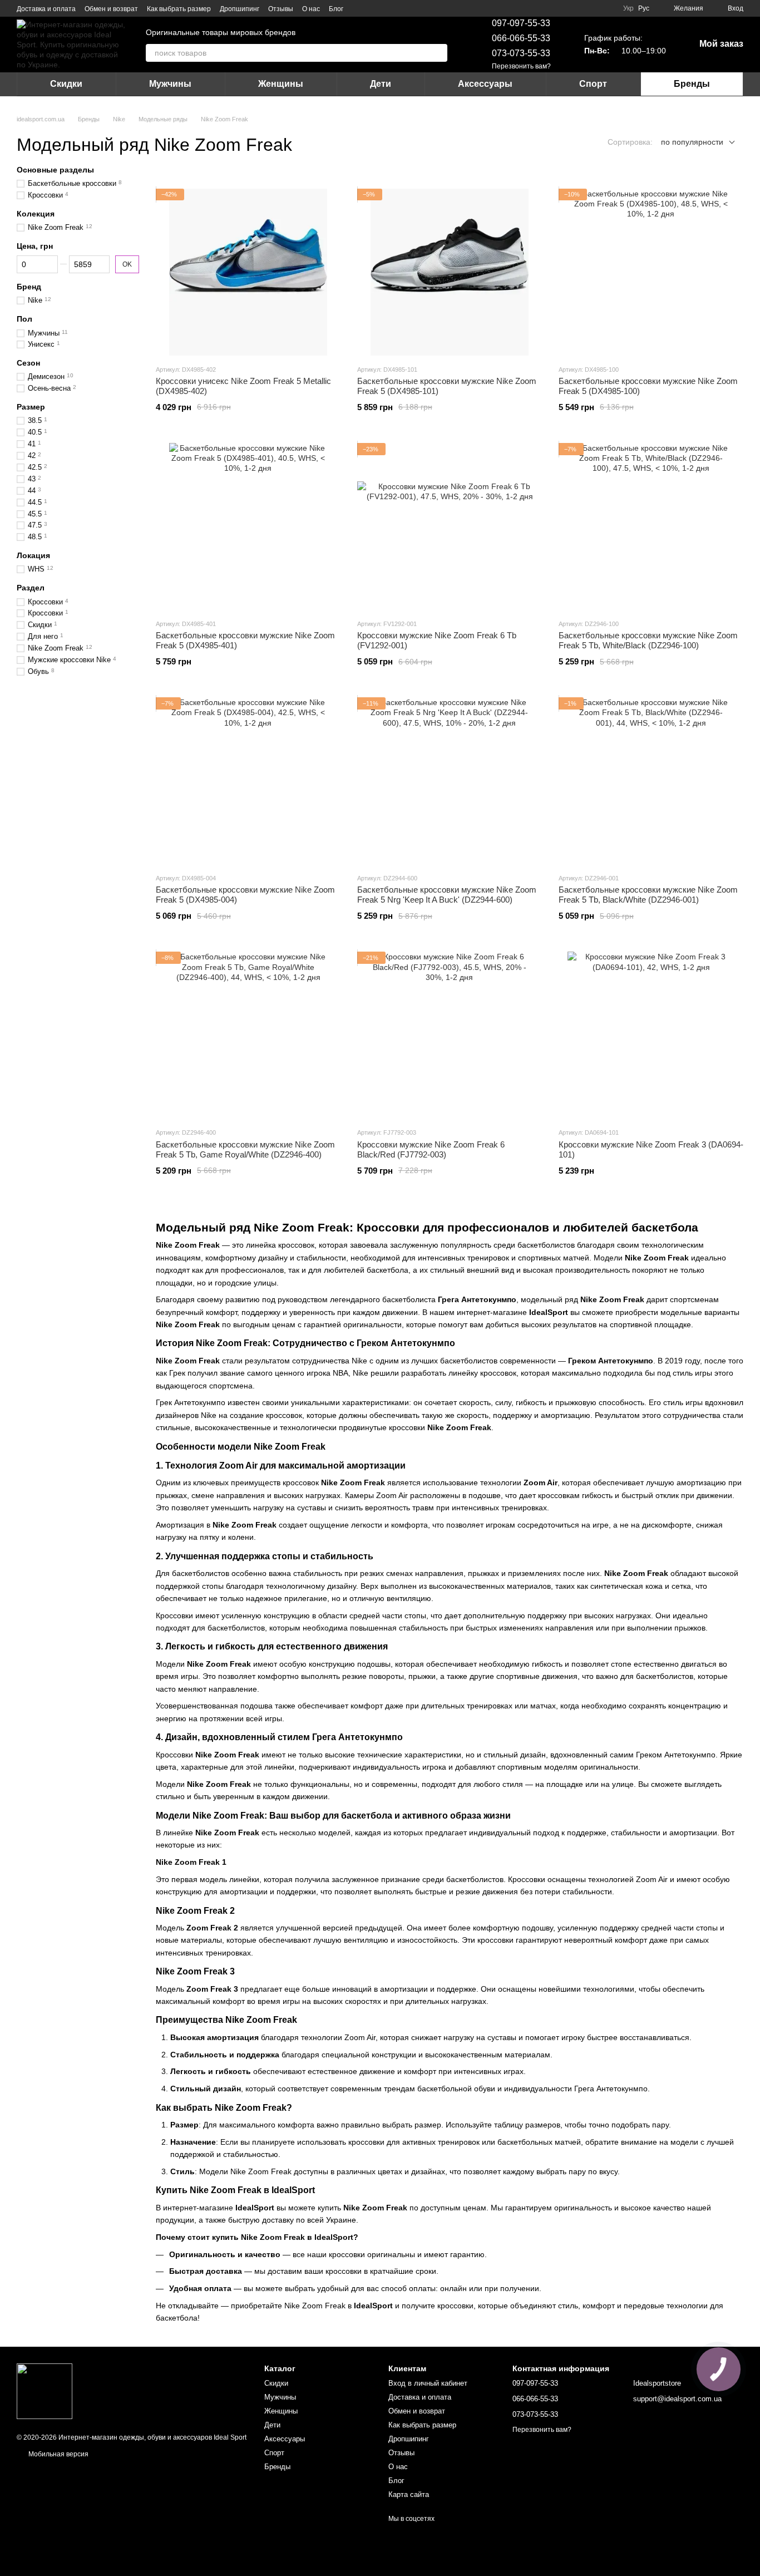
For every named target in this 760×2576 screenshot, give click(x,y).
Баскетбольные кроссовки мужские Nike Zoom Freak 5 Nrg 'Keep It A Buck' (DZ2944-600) (447, 895)
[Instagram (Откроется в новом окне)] (359, 8)
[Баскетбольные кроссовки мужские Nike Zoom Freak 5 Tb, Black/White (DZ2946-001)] (651, 781)
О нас (311, 9)
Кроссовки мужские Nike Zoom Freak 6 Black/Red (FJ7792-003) (431, 1149)
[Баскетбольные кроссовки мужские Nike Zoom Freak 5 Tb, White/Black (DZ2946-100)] (651, 526)
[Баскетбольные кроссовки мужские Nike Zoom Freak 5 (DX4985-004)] (248, 781)
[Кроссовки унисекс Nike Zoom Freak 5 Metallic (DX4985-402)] (248, 272)
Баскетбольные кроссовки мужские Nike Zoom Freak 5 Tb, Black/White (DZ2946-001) (648, 895)
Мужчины (170, 84)
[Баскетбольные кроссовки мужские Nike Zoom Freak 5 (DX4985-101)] (450, 272)
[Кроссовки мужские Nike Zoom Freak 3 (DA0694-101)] (651, 1035)
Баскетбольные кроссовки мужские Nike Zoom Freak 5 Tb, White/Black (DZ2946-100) (648, 640)
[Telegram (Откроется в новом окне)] (372, 8)
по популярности (692, 142)
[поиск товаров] (438, 53)
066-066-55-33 (521, 38)
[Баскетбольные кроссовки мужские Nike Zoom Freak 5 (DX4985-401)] (248, 526)
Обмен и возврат (111, 9)
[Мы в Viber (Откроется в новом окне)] (386, 8)
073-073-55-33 (521, 53)
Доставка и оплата (46, 9)
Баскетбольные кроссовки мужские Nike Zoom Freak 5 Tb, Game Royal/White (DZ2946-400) (245, 1149)
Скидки (66, 84)
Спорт (593, 84)
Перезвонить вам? (521, 66)
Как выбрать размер (179, 9)
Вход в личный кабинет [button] (428, 2383)
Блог (336, 9)
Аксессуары (485, 84)
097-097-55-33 (521, 23)
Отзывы (281, 9)
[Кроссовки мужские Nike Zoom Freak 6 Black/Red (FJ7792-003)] (450, 1035)
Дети (381, 84)
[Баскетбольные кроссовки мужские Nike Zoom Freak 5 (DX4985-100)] (651, 272)
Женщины (281, 84)
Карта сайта (409, 2494)
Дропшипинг (240, 9)
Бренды (692, 84)
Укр (628, 8)
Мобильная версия (58, 2454)
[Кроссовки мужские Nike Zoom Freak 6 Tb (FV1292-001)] (450, 526)
